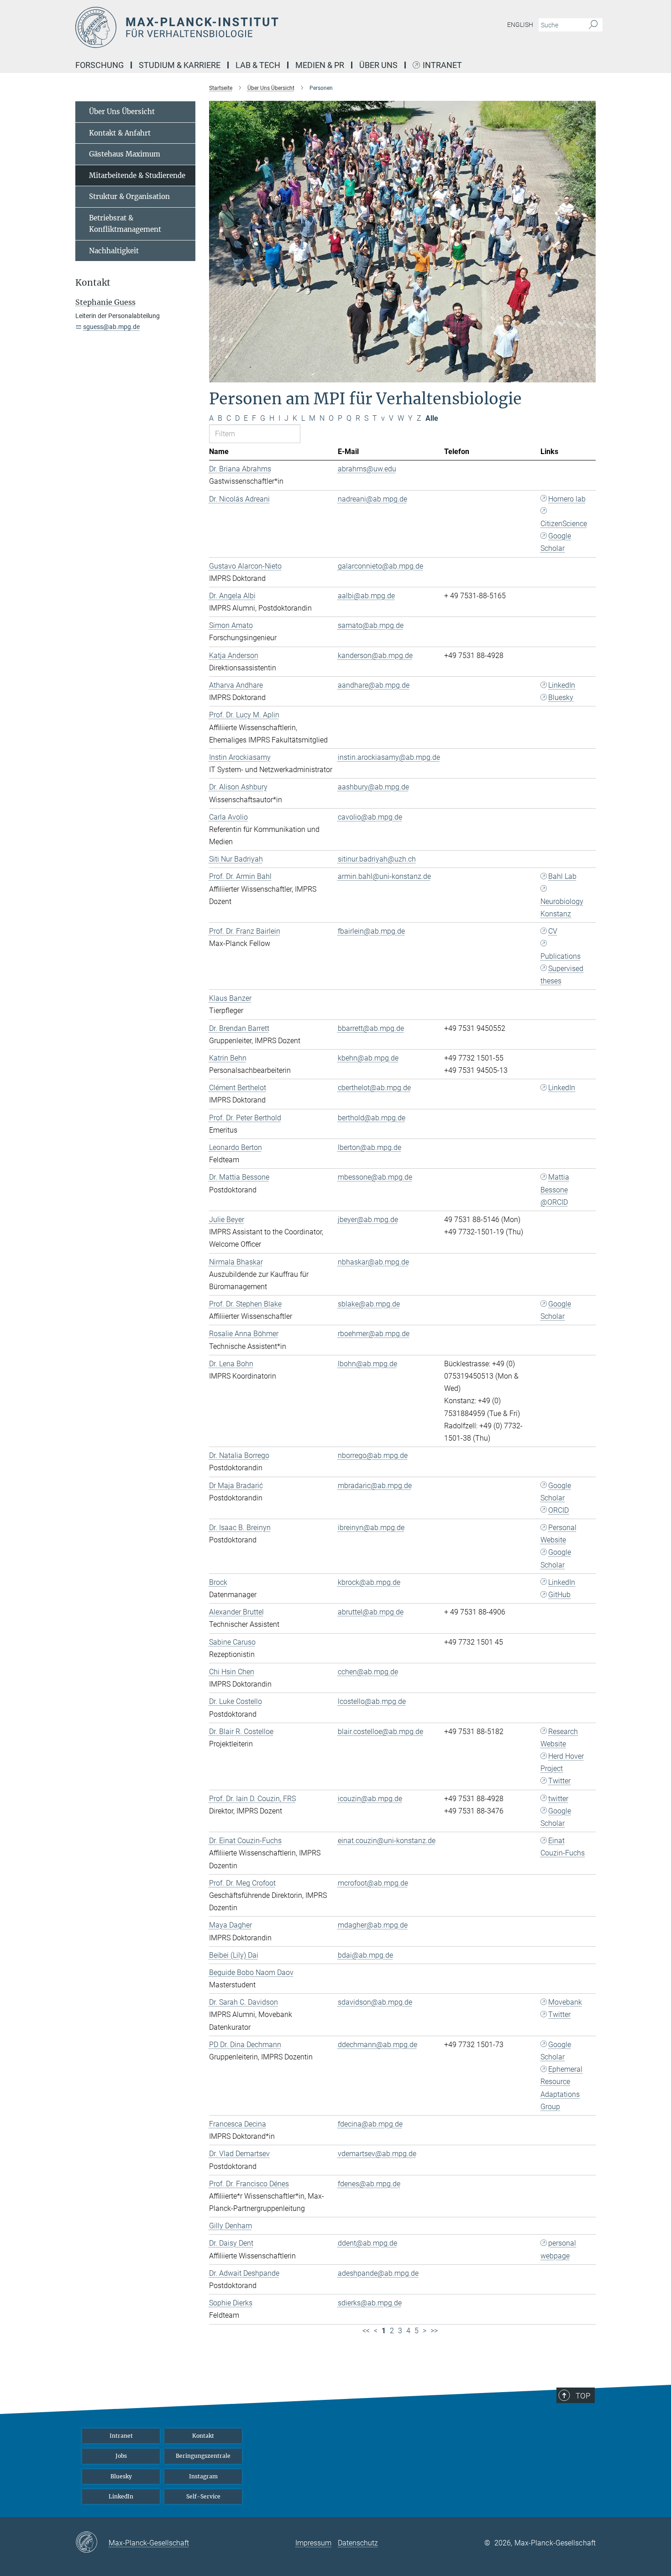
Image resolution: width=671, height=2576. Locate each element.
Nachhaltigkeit (114, 251)
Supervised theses (562, 975)
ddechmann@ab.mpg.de (377, 2045)
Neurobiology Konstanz (562, 908)
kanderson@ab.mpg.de (375, 656)
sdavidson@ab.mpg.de (375, 2002)
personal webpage (558, 2249)
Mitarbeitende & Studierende (137, 175)
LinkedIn (562, 685)
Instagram (203, 2476)
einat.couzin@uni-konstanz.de (387, 1841)
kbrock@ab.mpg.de (369, 1582)
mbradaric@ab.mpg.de (375, 1486)
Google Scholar (556, 542)
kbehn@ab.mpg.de (368, 1058)
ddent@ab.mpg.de (367, 2243)
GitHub (559, 1595)
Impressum (313, 2543)
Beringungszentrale (203, 2456)
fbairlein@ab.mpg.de (371, 931)
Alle (432, 418)
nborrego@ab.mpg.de (373, 1455)
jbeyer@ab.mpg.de (368, 1220)
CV (553, 931)
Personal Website (558, 1534)
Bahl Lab (562, 876)
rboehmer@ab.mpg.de (374, 1334)
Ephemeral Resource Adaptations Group (561, 2088)
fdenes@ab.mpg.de (369, 2184)
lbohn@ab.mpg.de (367, 1364)
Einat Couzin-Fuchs (563, 1847)
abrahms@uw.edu (367, 469)
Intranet (442, 65)
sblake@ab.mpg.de (369, 1304)
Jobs (121, 2456)
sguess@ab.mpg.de (111, 327)
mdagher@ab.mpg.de (373, 1925)
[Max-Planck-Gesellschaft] (92, 2543)
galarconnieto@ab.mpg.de (380, 566)
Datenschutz (358, 2543)
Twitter (559, 1781)
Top (583, 2396)
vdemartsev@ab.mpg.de (377, 2154)
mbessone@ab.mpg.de (375, 1177)
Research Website (559, 1738)
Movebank (565, 2002)
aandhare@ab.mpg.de (374, 685)
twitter (558, 1799)
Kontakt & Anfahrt (120, 133)
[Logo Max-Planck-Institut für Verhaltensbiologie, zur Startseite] (246, 27)
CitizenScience (564, 524)
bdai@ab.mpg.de (365, 1955)
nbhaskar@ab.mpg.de (373, 1262)
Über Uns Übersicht (122, 112)
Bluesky (561, 698)
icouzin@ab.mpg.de (370, 1799)
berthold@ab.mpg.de (372, 1118)
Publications (561, 956)
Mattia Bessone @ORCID (555, 1189)
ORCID (558, 1510)
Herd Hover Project (562, 1762)
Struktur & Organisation (129, 196)
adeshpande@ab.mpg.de (378, 2273)
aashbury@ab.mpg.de (373, 787)
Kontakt (203, 2436)
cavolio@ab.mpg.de (370, 817)
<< (366, 2331)
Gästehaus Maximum (125, 154)
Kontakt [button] (93, 283)
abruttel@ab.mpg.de (371, 1612)
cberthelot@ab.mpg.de (374, 1088)
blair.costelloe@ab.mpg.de (380, 1732)
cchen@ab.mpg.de (368, 1672)
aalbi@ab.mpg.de (366, 596)
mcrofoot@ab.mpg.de (373, 1883)
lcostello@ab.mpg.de (372, 1701)
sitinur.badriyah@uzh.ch (377, 859)
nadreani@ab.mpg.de (372, 499)
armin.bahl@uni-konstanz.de (384, 876)
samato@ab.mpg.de (371, 625)
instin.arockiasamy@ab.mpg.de (389, 757)
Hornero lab (567, 499)
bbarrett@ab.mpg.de (371, 1028)
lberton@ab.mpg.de (370, 1147)
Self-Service (203, 2496)
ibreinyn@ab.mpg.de (371, 1528)
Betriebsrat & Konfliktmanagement (125, 224)
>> (434, 2331)
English (520, 25)
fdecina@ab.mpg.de (370, 2124)
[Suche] (593, 25)
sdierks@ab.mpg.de (370, 2303)
